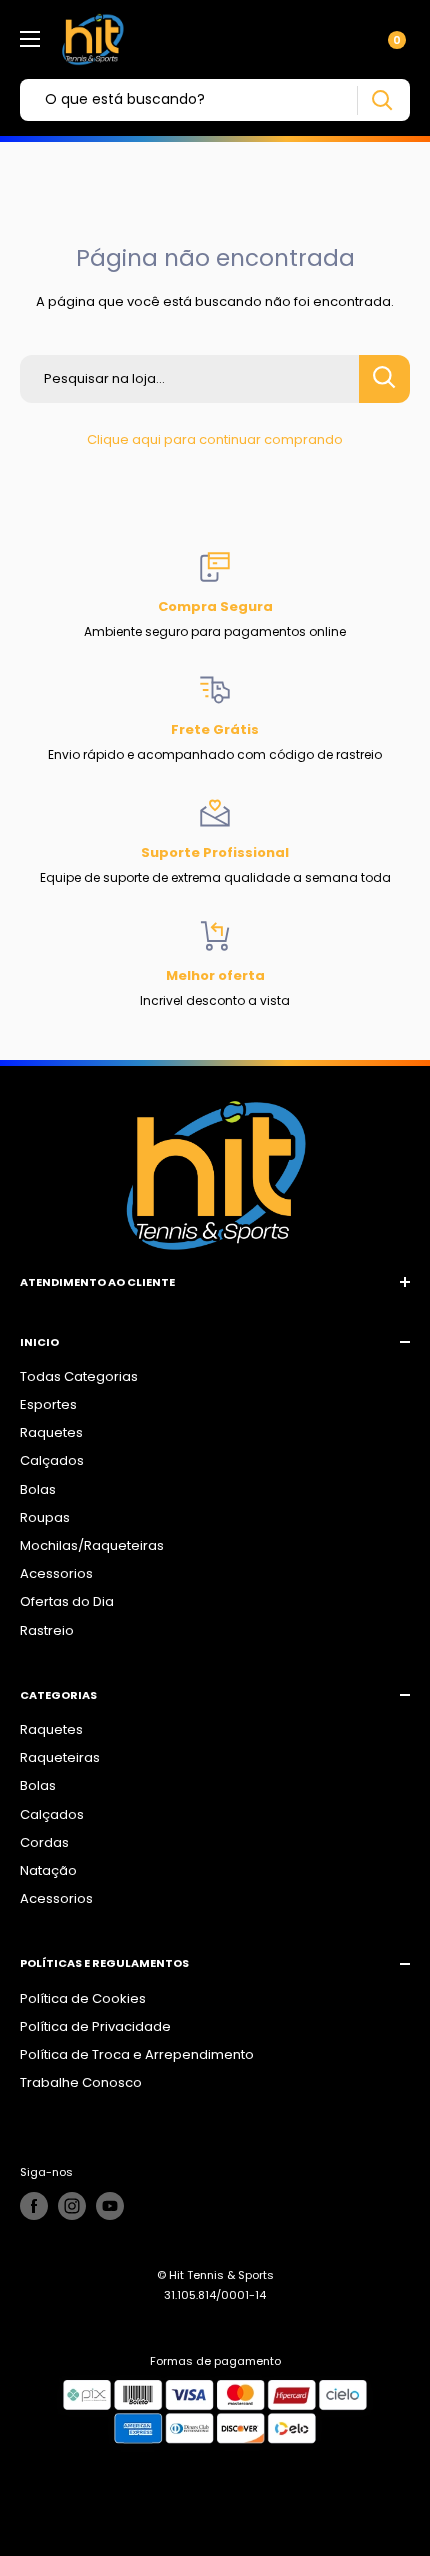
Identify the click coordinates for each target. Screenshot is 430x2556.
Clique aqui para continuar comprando (215, 439)
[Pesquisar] (381, 100)
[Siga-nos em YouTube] (110, 2206)
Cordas (44, 1842)
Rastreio (47, 1630)
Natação (48, 1870)
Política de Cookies (83, 1998)
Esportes (48, 1404)
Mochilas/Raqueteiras (92, 1545)
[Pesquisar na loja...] (384, 379)
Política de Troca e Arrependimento (137, 2054)
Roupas (45, 1517)
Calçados (52, 1460)
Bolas (38, 1489)
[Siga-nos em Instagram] (72, 2206)
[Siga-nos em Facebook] (34, 2206)
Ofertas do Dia (67, 1601)
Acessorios (56, 1573)
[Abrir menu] (30, 39)
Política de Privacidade (95, 2026)
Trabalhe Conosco (81, 2082)
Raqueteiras (60, 1757)
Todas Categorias (79, 1376)
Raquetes (51, 1432)
